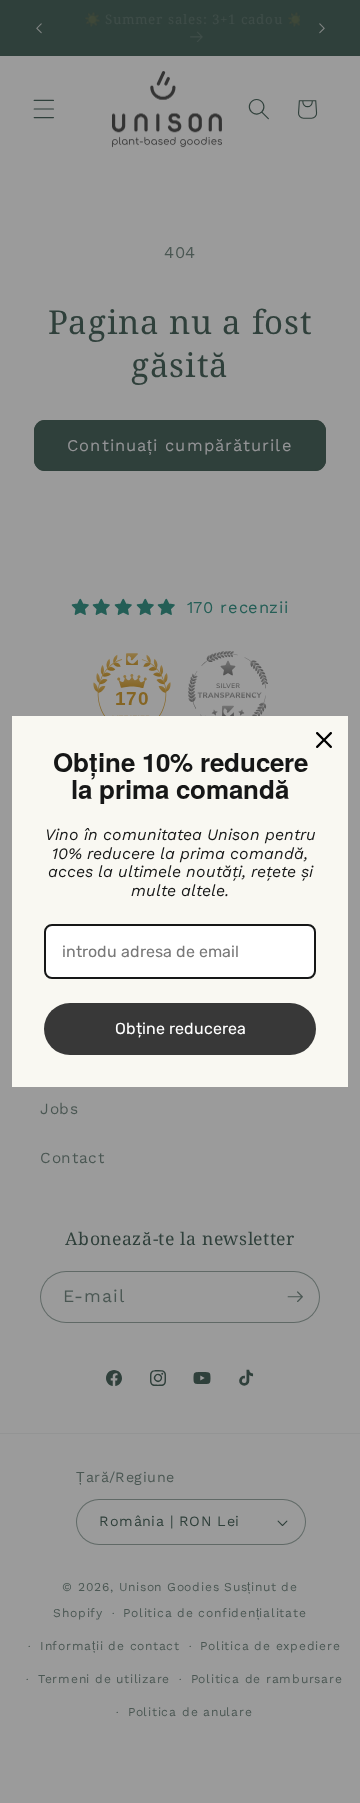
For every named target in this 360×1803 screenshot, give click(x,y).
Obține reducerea (180, 1028)
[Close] (324, 740)
